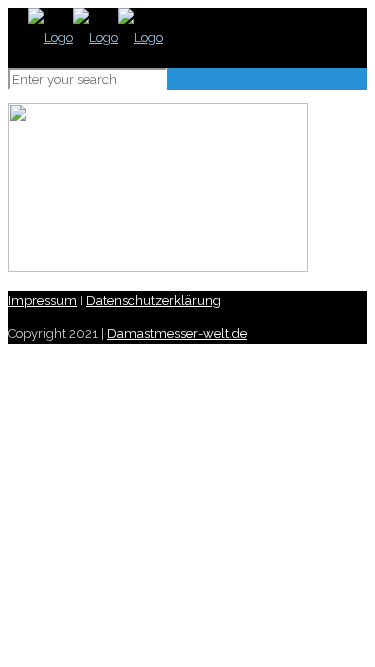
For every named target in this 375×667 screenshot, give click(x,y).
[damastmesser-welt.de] (95, 37)
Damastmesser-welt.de (177, 333)
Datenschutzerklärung (153, 300)
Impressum (42, 300)
